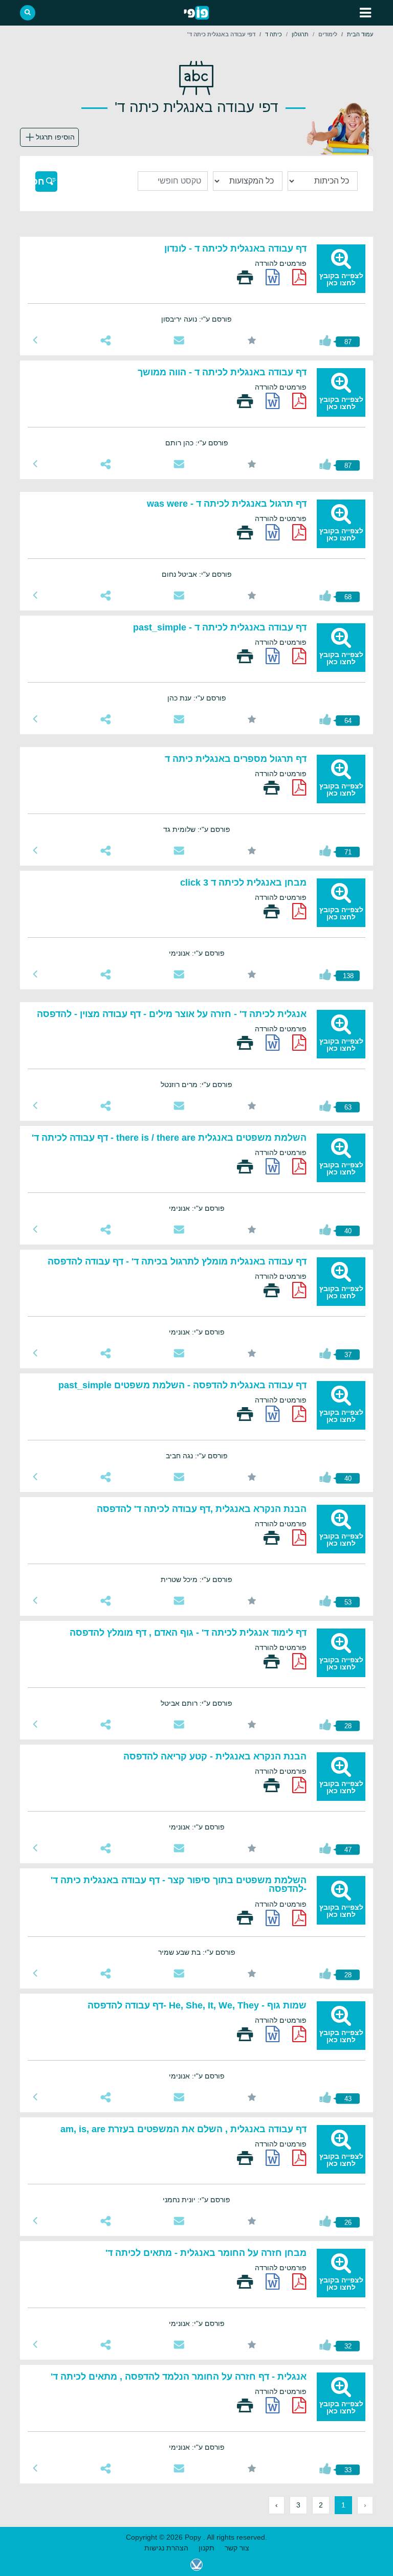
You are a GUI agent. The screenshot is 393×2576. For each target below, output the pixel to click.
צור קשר (237, 2548)
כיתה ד (274, 34)
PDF (299, 277)
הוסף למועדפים (252, 340)
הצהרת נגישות (166, 2548)
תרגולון (300, 34)
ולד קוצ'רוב (196, 2565)
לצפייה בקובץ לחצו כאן (341, 279)
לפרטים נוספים (35, 340)
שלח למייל (179, 340)
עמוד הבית (360, 34)
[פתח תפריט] (365, 13)
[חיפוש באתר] (28, 13)
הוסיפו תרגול (55, 137)
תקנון (206, 2548)
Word (273, 277)
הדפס (245, 277)
